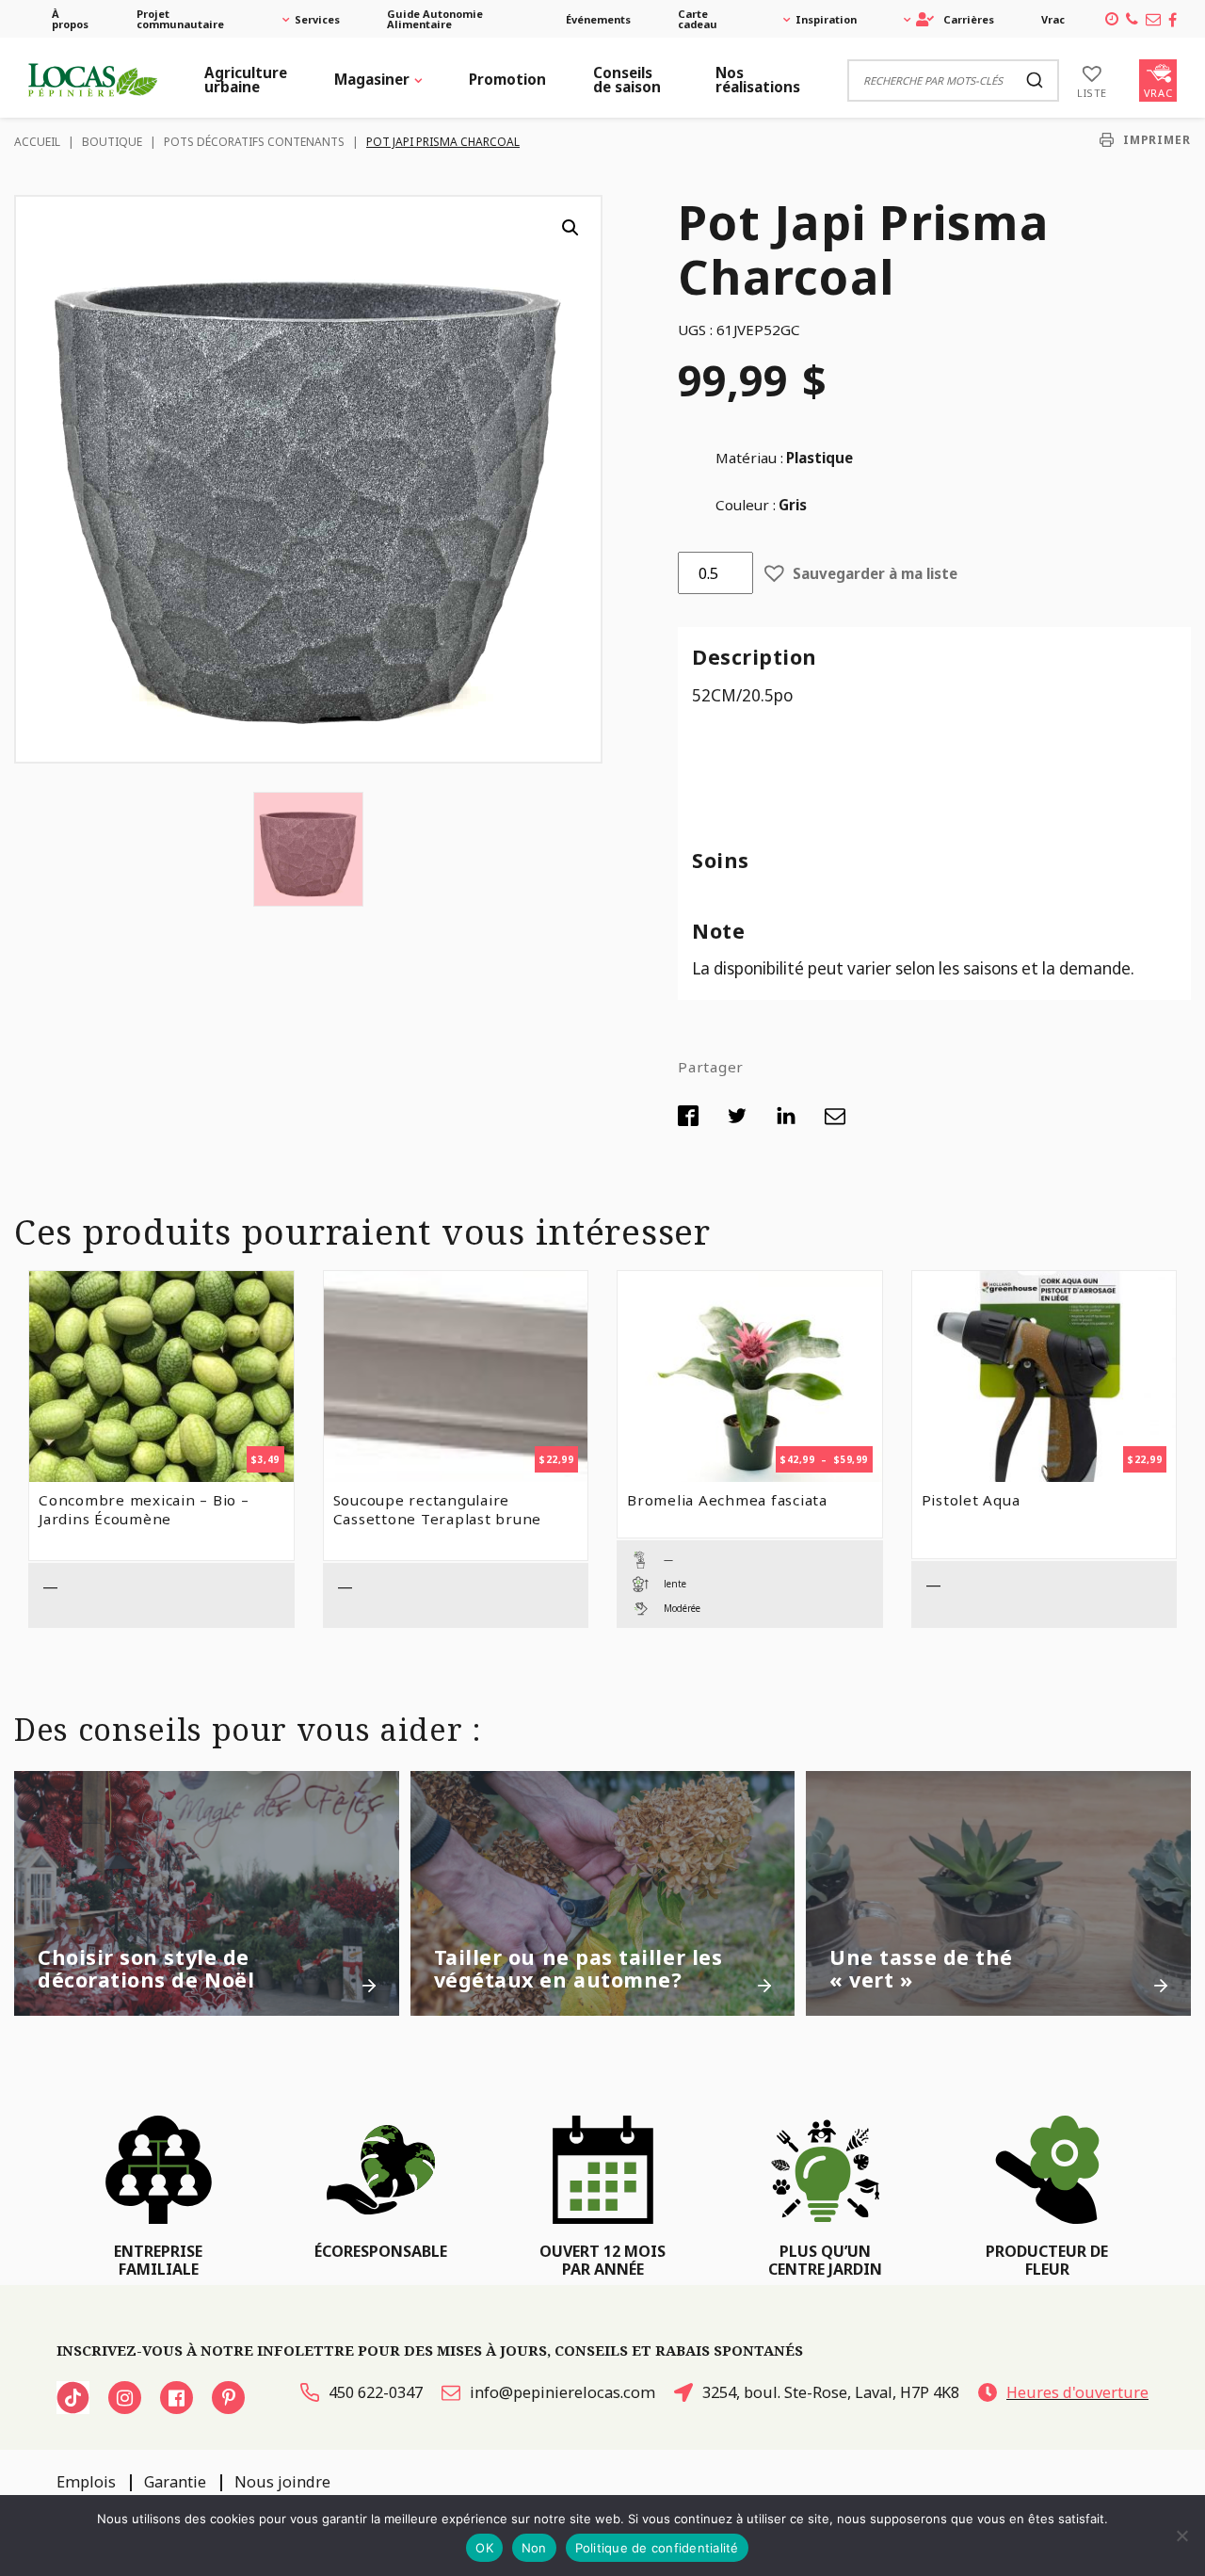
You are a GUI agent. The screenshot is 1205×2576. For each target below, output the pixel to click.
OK (484, 2548)
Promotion (507, 79)
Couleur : (746, 505)
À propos (70, 19)
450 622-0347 (376, 2392)
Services (317, 19)
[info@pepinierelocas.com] (1153, 19)
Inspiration (826, 19)
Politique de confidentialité (657, 2548)
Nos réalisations (758, 80)
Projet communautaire (180, 19)
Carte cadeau (698, 19)
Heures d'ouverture (1077, 2392)
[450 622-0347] (1132, 19)
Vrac (1053, 19)
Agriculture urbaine (246, 80)
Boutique (112, 142)
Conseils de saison (627, 80)
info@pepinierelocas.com (562, 2392)
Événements (598, 19)
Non (534, 2548)
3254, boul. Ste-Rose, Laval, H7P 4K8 (831, 2392)
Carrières (969, 19)
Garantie (175, 2482)
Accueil (37, 142)
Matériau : (749, 458)
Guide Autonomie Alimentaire (435, 19)
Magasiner (372, 79)
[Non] (1181, 2536)
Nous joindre (282, 2482)
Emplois (86, 2482)
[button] (570, 228)
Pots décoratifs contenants (254, 142)
